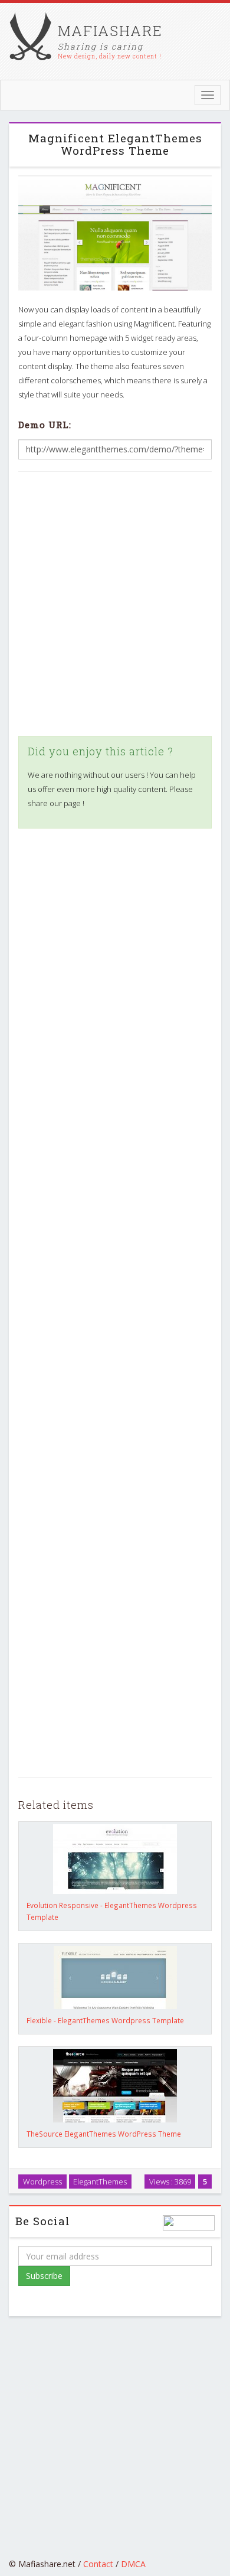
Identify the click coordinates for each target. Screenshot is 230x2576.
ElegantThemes (100, 2181)
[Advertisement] (115, 604)
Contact (98, 2564)
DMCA (133, 2564)
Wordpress (42, 2181)
